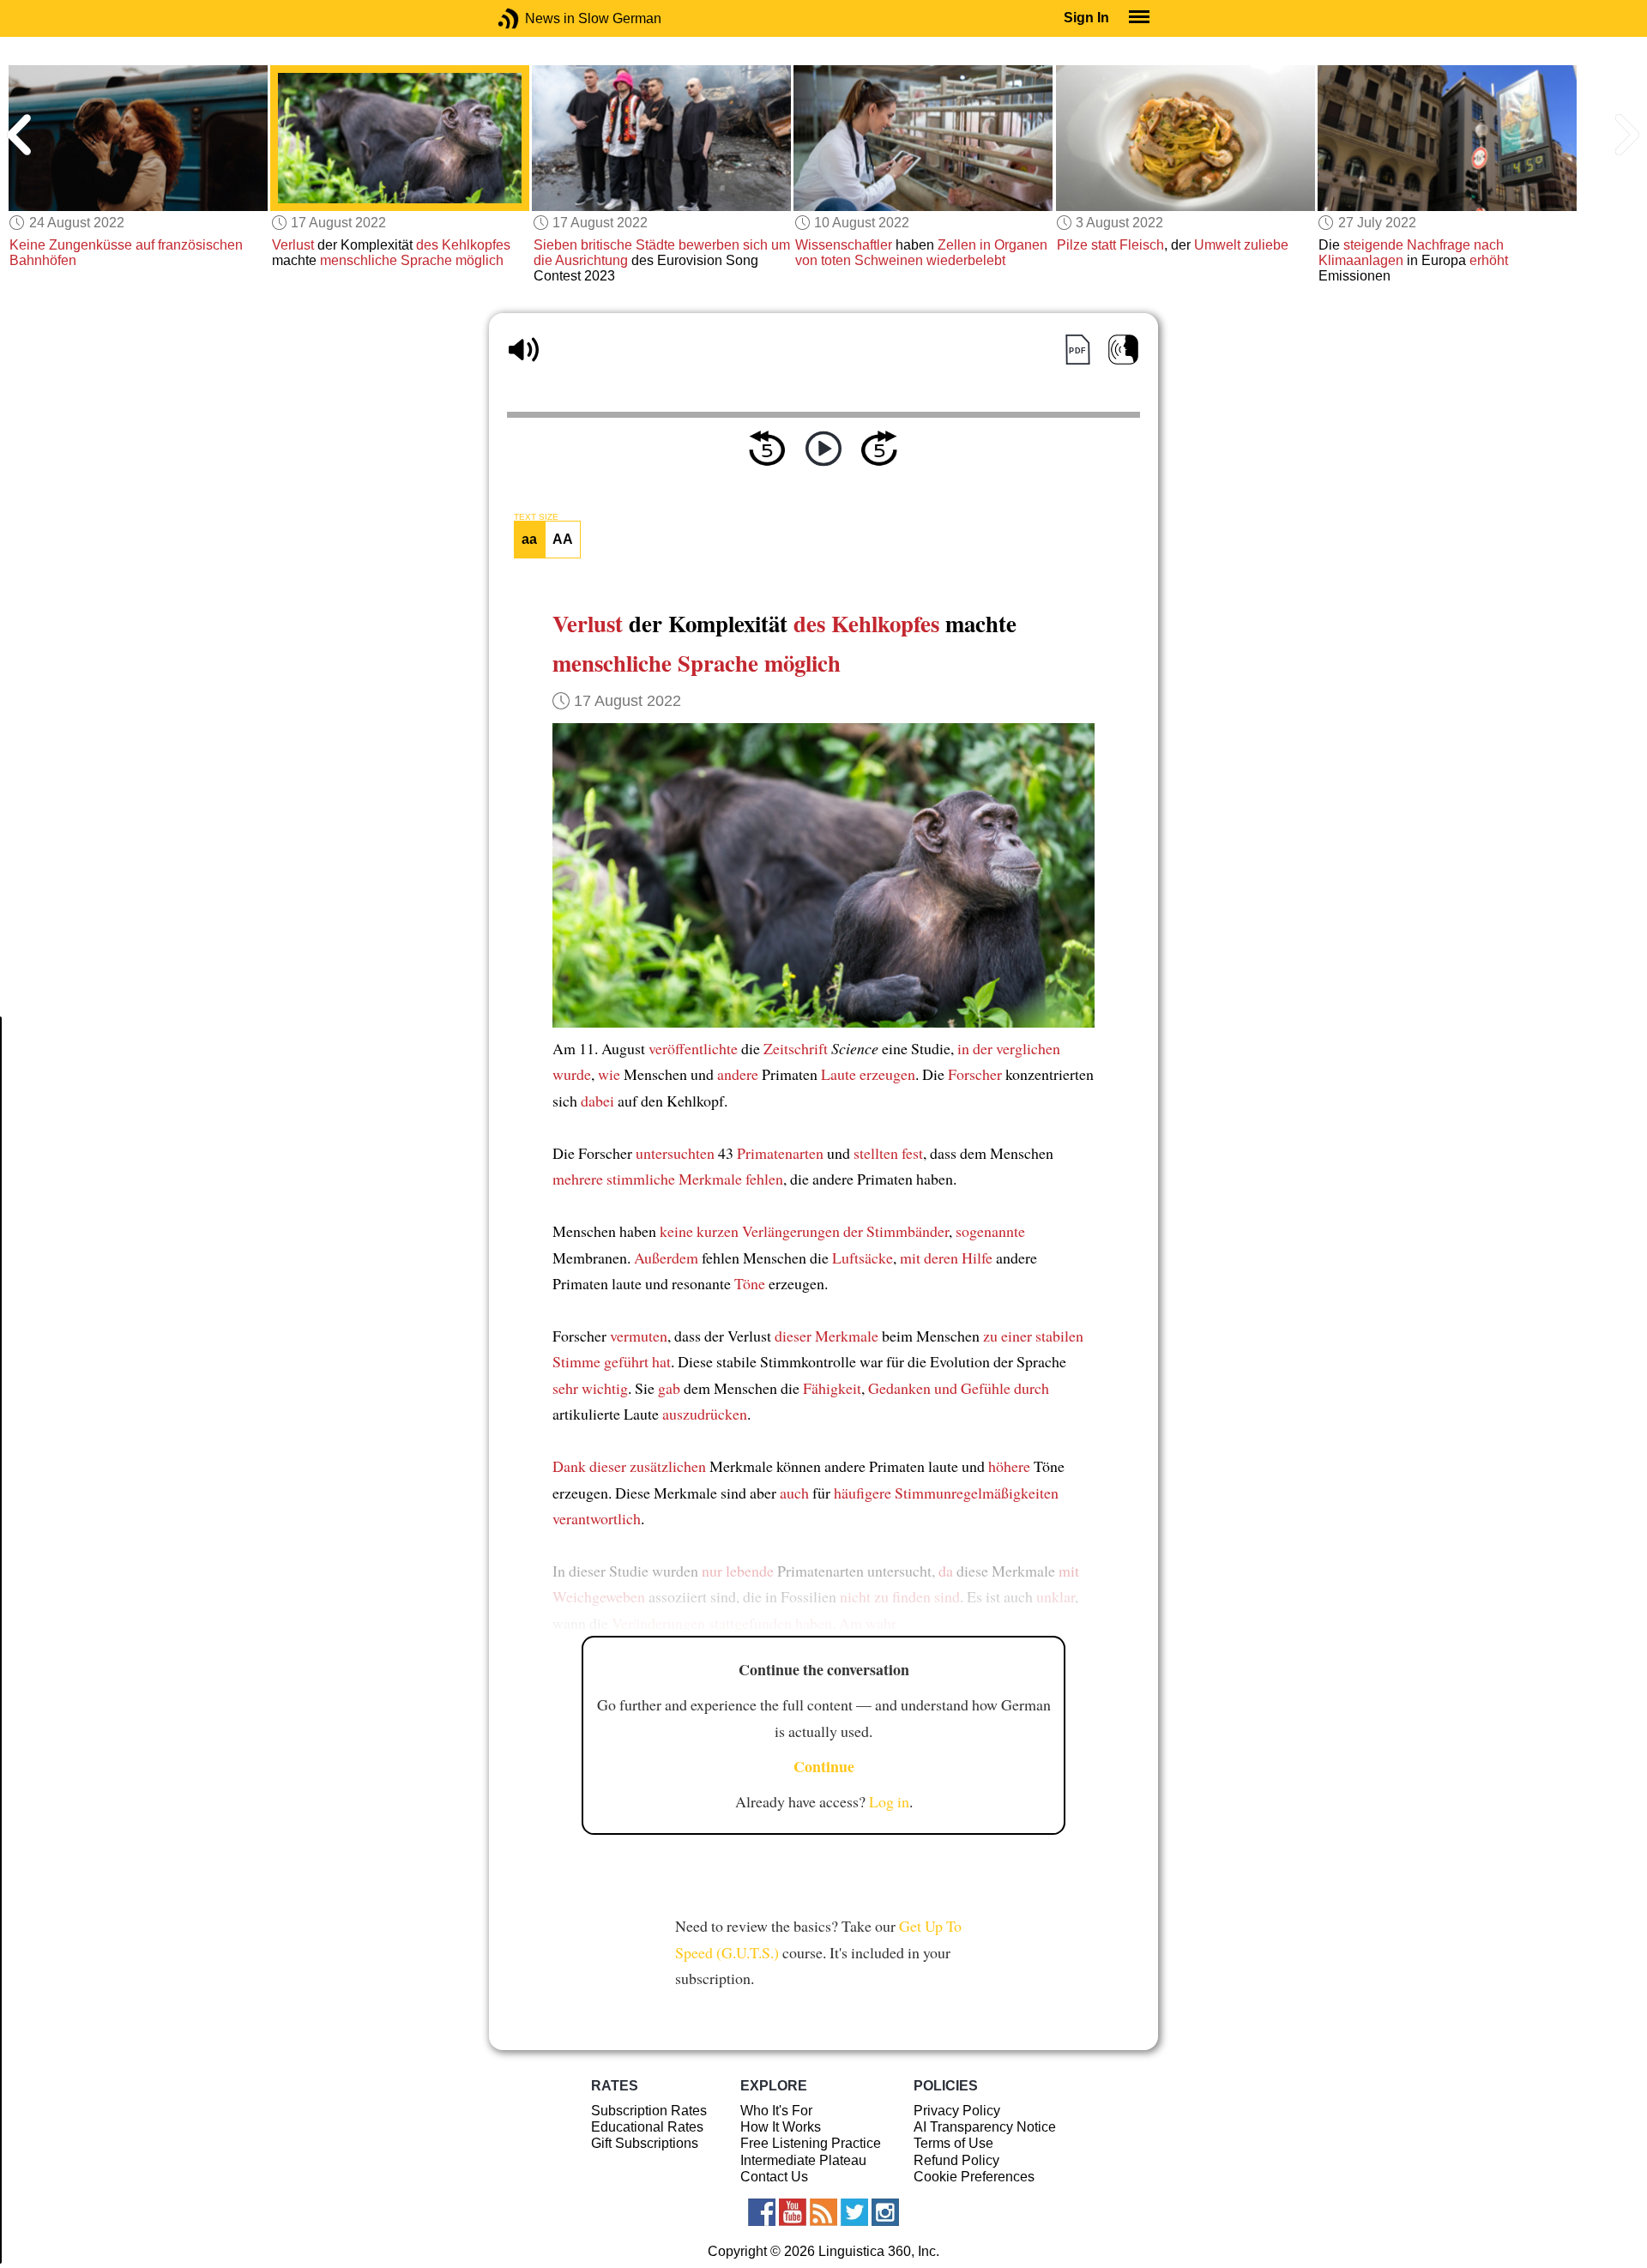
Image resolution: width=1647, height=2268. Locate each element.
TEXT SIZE (536, 517)
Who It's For (776, 2111)
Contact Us (774, 2177)
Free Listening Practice (811, 2143)
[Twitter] (854, 2212)
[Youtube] (793, 2212)
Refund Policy (956, 2160)
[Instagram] (885, 2212)
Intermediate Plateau (803, 2160)
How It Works (781, 2127)
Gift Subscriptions (645, 2143)
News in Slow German (534, 18)
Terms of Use (953, 2143)
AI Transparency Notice (985, 2127)
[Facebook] (762, 2212)
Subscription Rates (649, 2111)
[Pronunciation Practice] (1123, 350)
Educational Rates (647, 2127)
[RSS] (823, 2212)
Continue (824, 1766)
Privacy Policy (957, 2111)
